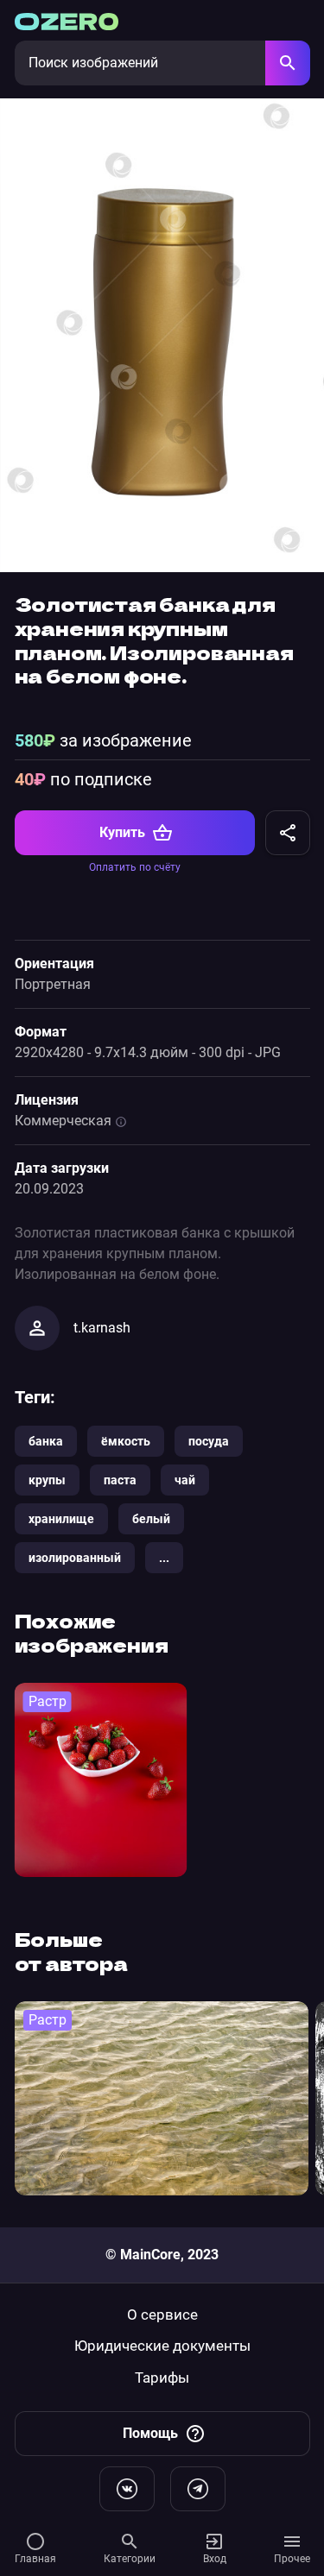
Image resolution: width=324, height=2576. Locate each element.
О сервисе (162, 2315)
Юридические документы (162, 2346)
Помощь (150, 2433)
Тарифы (162, 2378)
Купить (122, 832)
